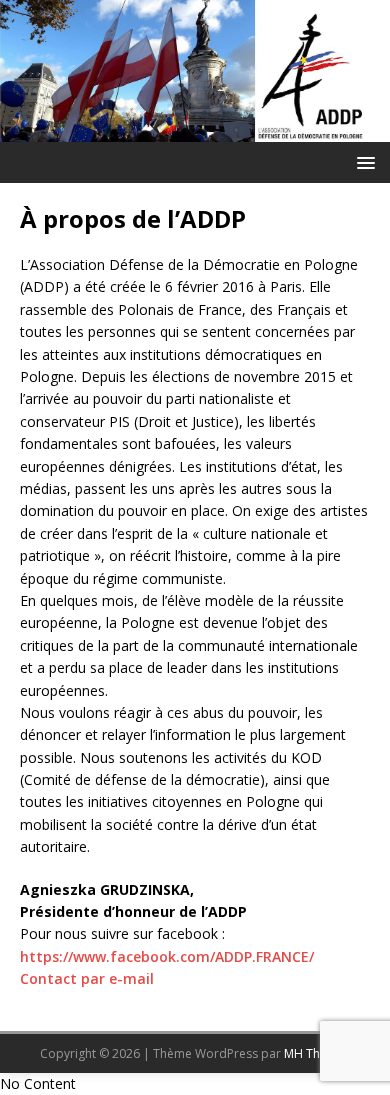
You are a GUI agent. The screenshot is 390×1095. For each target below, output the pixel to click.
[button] (362, 161)
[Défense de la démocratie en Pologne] (195, 130)
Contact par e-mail (87, 978)
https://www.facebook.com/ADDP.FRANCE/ (167, 956)
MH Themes (317, 1053)
